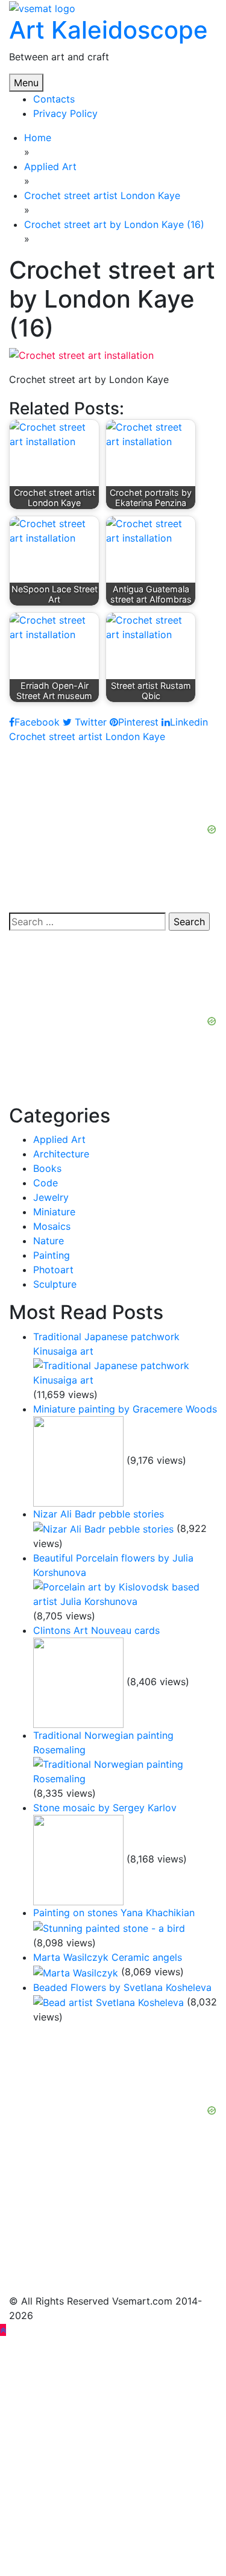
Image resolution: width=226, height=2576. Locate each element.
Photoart (53, 1270)
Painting (52, 1255)
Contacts (54, 99)
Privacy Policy (65, 113)
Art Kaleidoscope (108, 30)
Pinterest (138, 722)
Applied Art (59, 1139)
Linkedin (189, 722)
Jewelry (51, 1197)
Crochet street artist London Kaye (87, 736)
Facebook (37, 722)
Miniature (54, 1212)
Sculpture (55, 1284)
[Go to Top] (3, 2330)
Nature (49, 1241)
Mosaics (52, 1226)
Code (46, 1183)
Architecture (61, 1154)
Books (47, 1168)
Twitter (89, 722)
